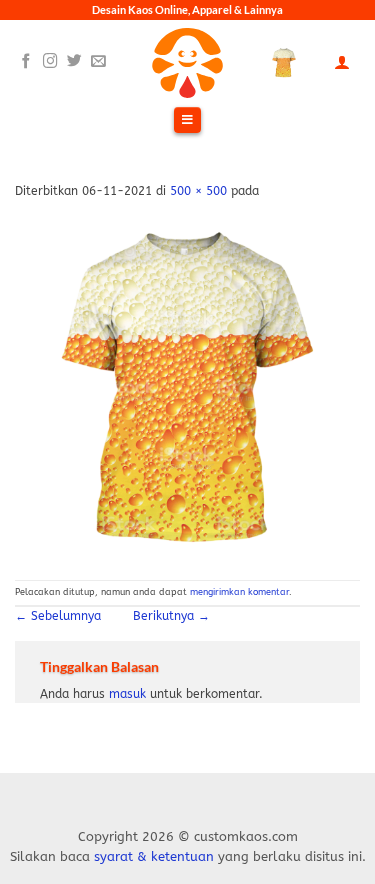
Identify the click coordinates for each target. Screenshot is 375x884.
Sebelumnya (58, 616)
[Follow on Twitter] (74, 62)
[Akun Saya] (342, 62)
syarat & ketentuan (154, 856)
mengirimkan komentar (239, 592)
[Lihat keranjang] (284, 63)
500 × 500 (198, 191)
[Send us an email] (98, 62)
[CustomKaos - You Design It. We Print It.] (188, 63)
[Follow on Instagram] (50, 62)
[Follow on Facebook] (26, 62)
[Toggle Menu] (187, 121)
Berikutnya (171, 616)
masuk (127, 694)
